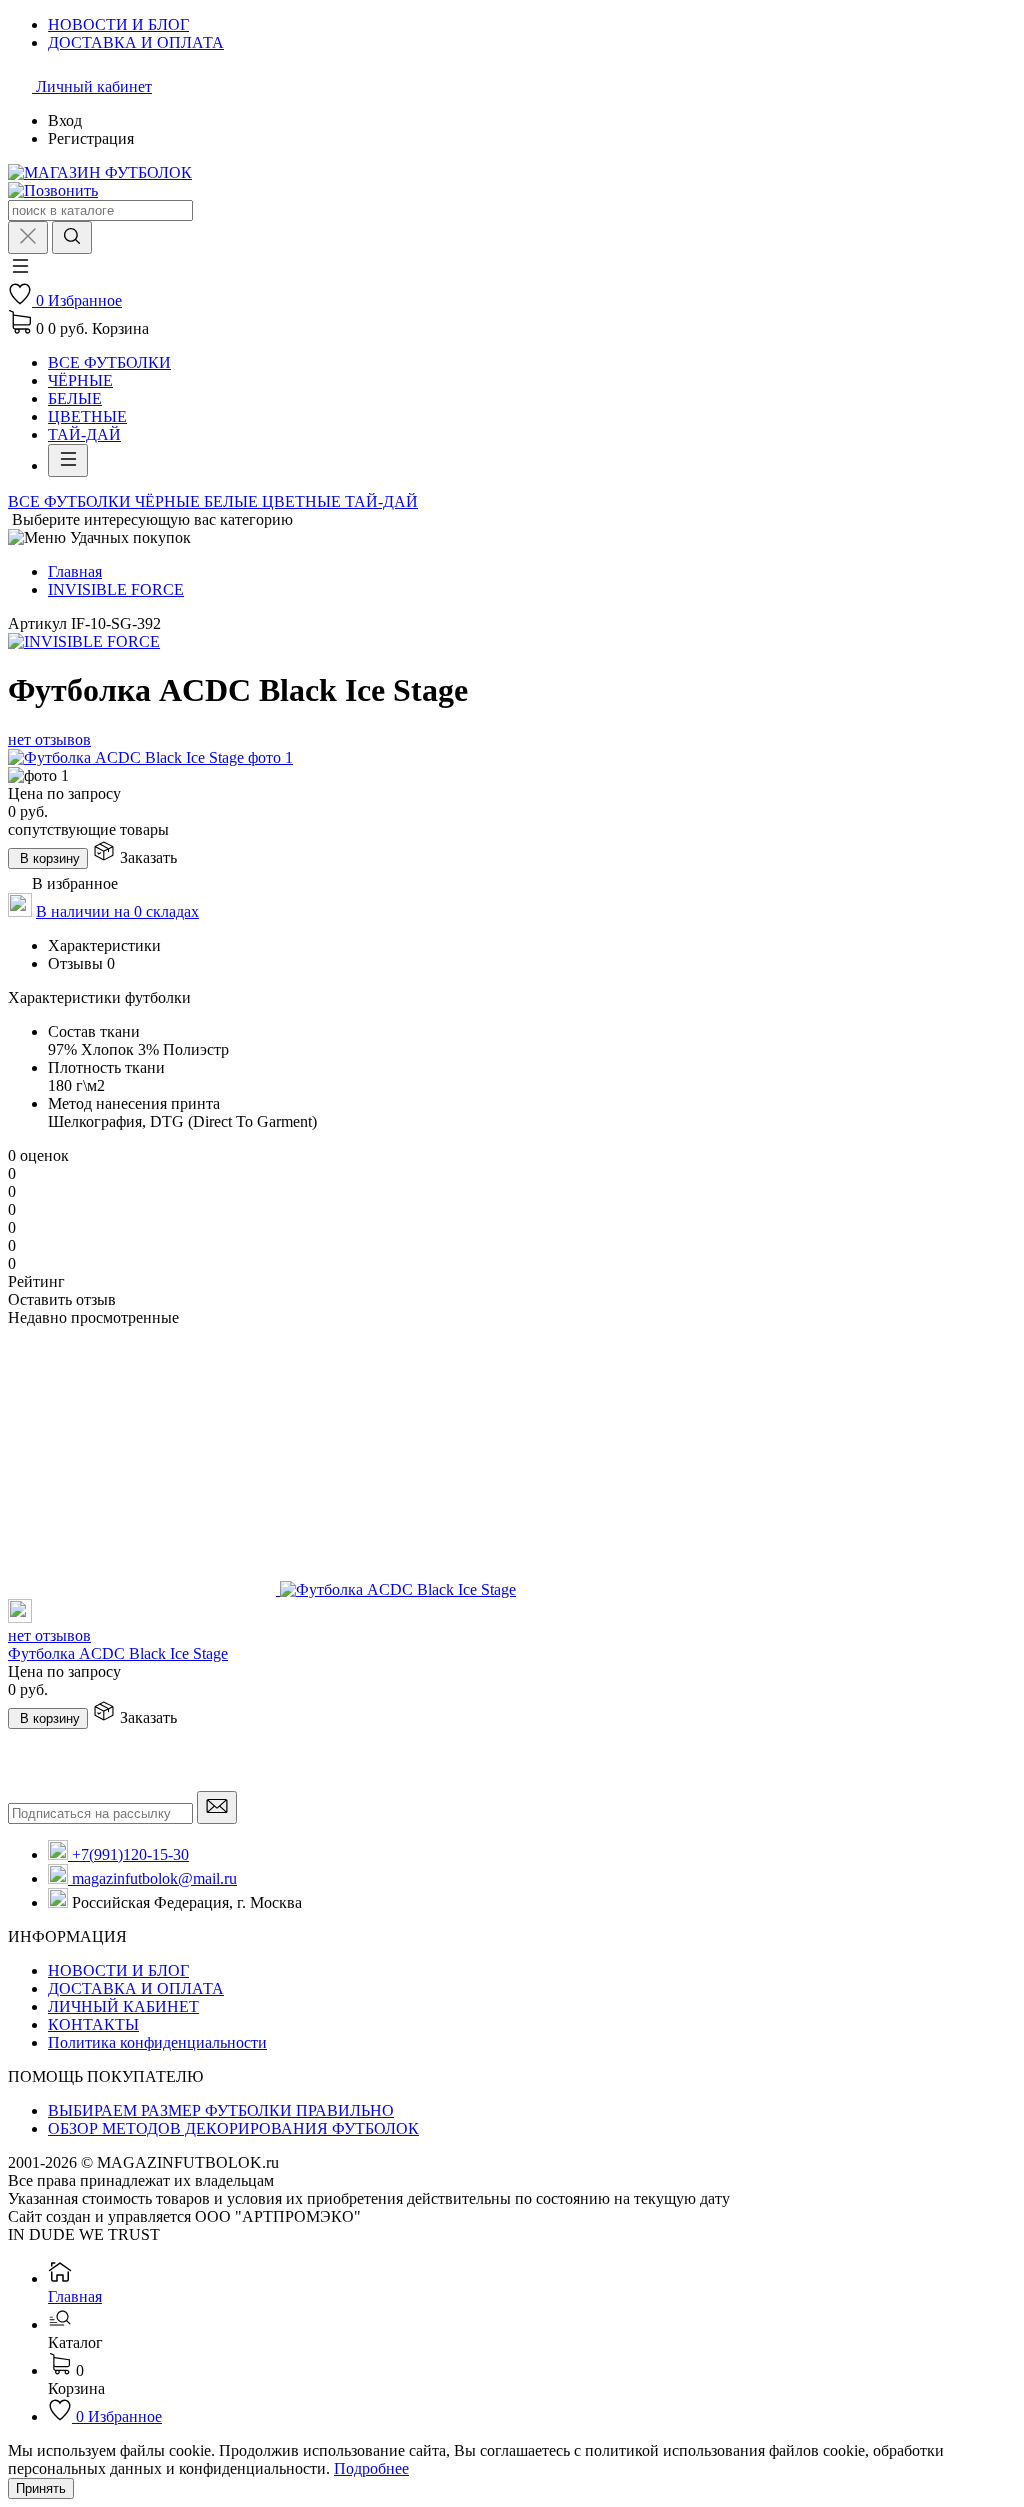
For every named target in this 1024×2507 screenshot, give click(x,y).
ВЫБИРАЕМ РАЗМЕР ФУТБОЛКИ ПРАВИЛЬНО (221, 2110)
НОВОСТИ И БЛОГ (118, 1970)
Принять (41, 2488)
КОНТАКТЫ (93, 2024)
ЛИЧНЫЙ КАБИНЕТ (123, 2006)
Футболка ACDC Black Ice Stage (118, 1653)
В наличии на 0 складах (117, 911)
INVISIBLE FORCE (116, 589)
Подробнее (371, 2468)
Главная (75, 571)
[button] (20, 272)
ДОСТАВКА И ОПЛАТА (136, 1988)
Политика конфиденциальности (157, 2042)
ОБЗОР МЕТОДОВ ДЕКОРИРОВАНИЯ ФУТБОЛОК (233, 2128)
